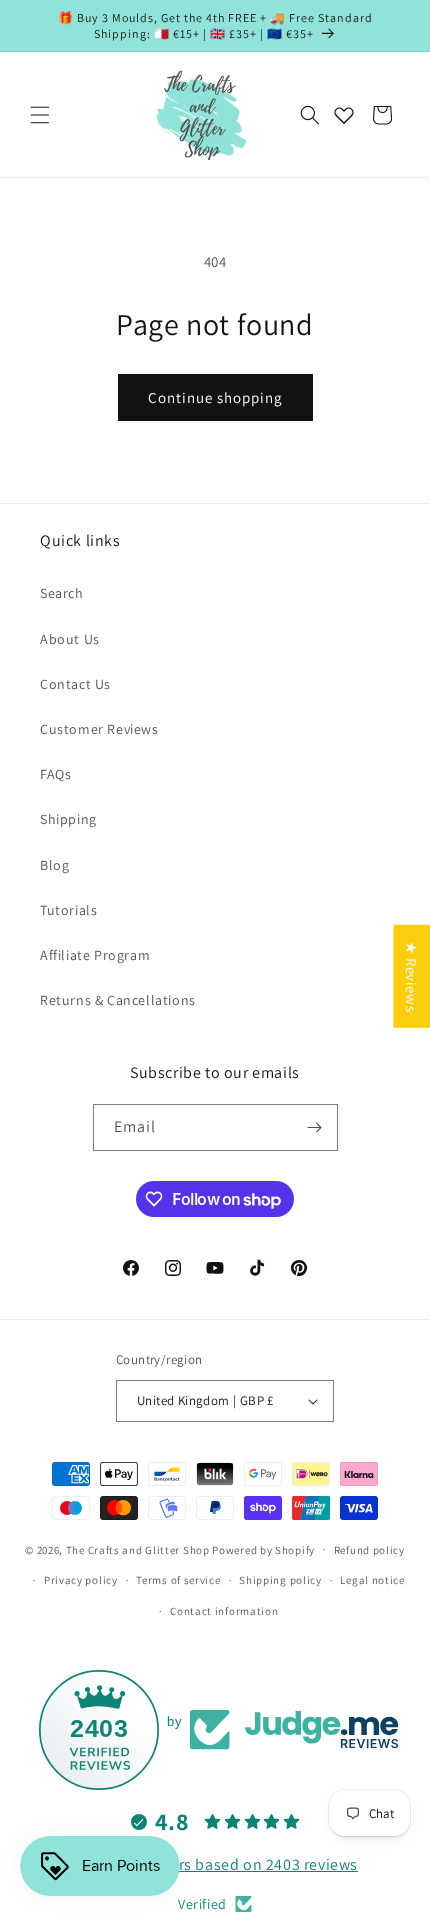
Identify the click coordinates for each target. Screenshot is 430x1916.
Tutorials (68, 910)
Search (62, 593)
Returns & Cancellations (118, 1000)
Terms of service (178, 1580)
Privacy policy (81, 1580)
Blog (54, 865)
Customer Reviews (99, 729)
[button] (40, 115)
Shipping (68, 819)
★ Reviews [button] (411, 976)
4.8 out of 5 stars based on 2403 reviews (215, 1864)
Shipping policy (280, 1580)
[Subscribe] (315, 1127)
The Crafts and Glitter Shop (138, 1549)
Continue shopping (215, 397)
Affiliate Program (95, 955)
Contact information (224, 1611)
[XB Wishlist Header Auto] (344, 115)
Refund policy (369, 1550)
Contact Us (75, 684)
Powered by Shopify (263, 1549)
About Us (70, 639)
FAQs (55, 774)
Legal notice (372, 1580)
